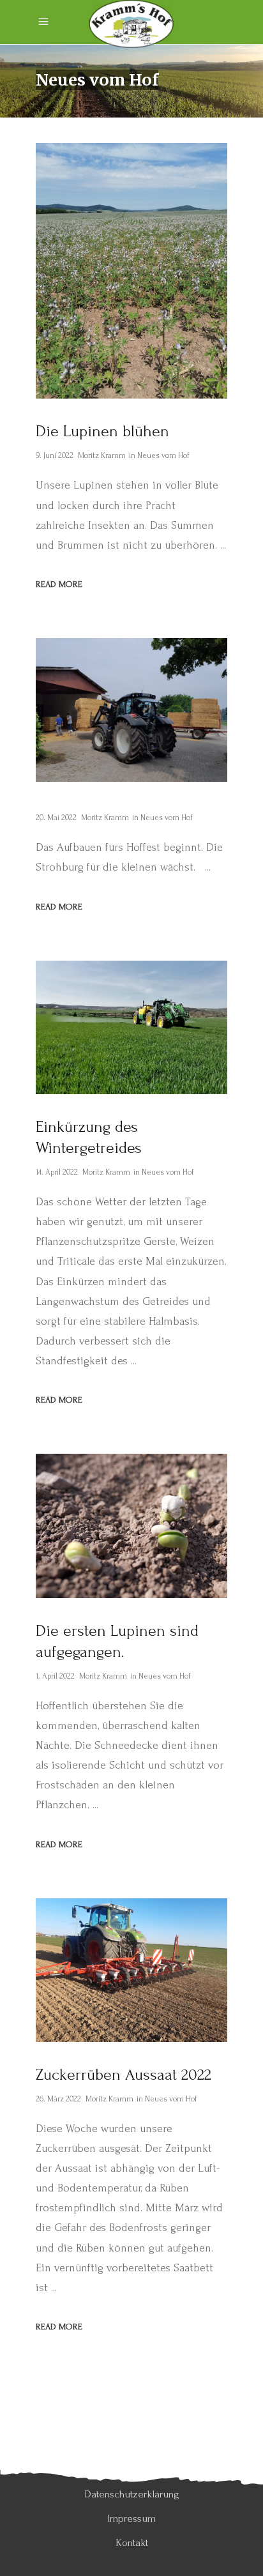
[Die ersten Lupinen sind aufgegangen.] (131, 1526)
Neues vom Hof (163, 455)
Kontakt (132, 2542)
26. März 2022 (58, 2099)
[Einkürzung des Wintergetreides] (131, 1027)
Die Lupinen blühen (102, 431)
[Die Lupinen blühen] (131, 271)
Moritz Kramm (102, 455)
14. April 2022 (57, 1172)
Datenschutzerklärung (132, 2494)
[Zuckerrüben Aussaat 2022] (131, 1970)
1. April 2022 (55, 1676)
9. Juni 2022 (55, 455)
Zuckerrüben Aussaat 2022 (124, 2075)
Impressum (131, 2518)
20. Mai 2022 (56, 818)
